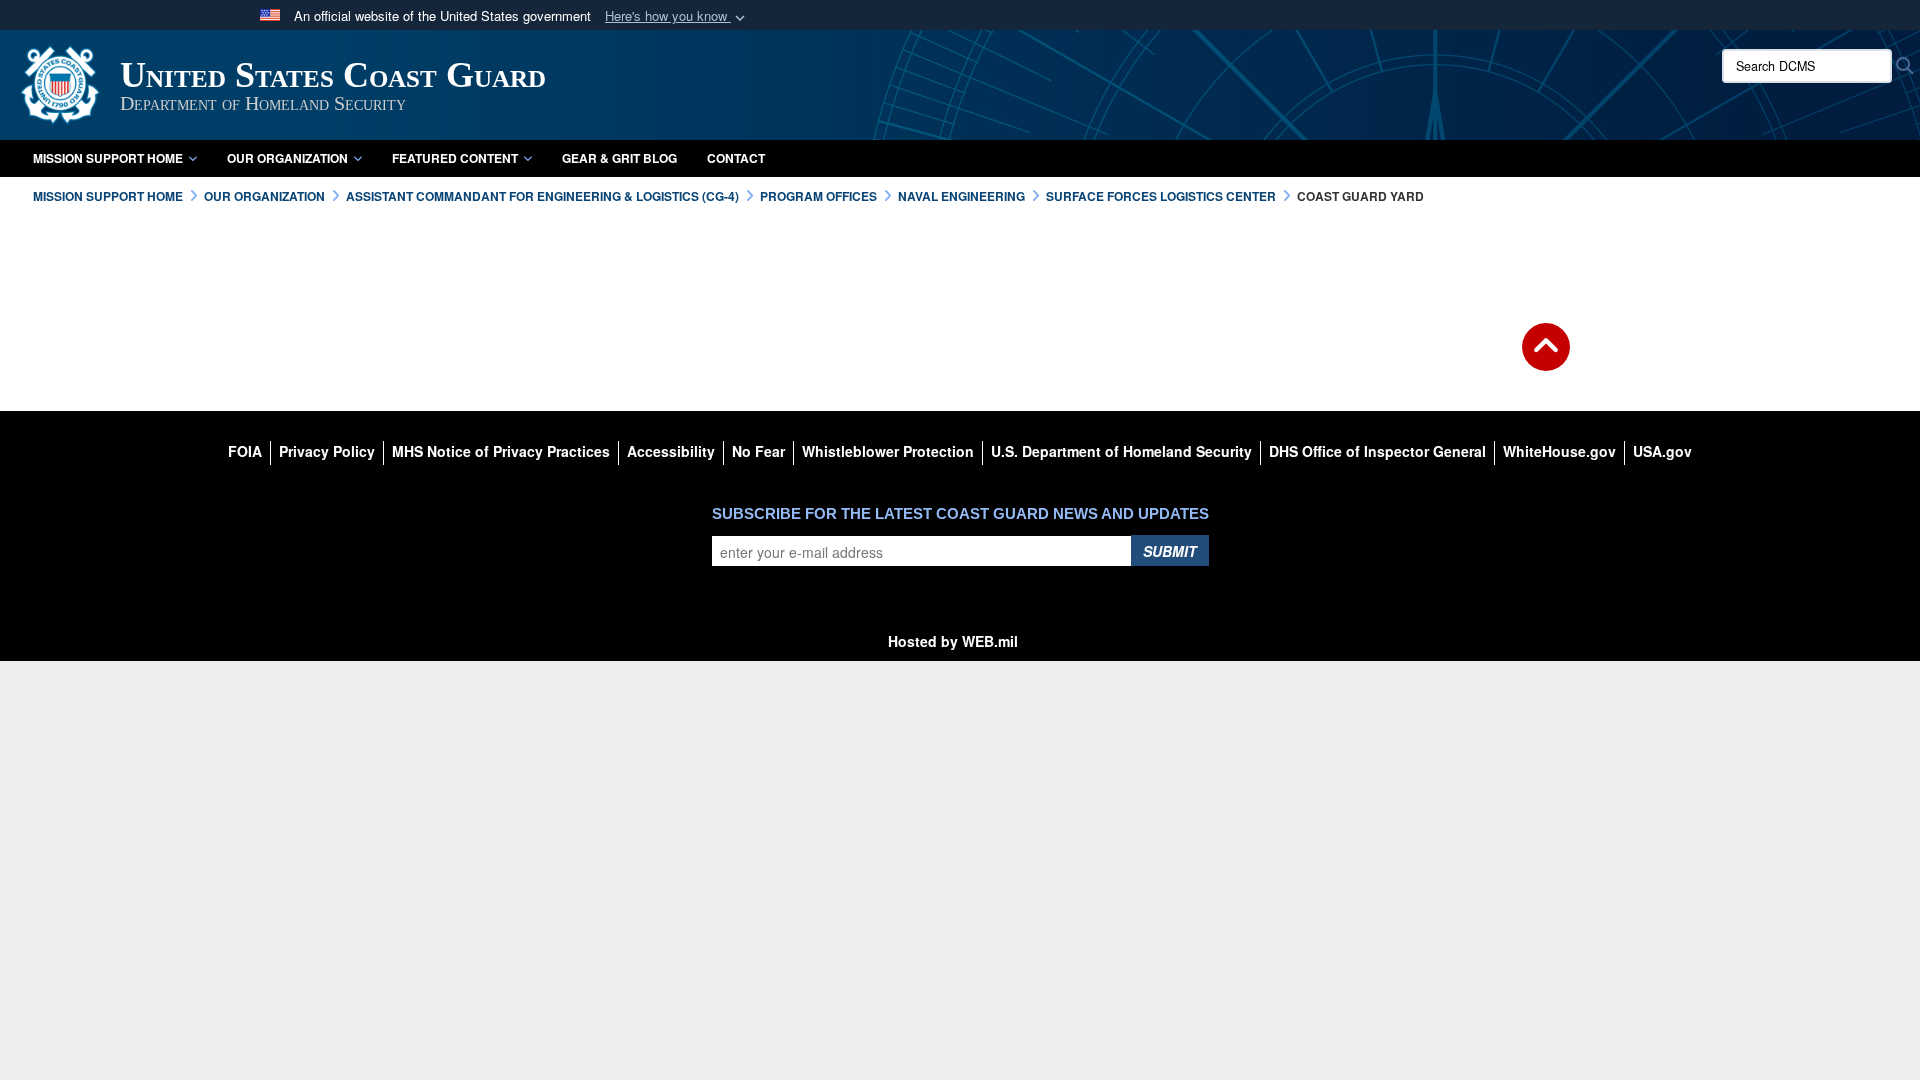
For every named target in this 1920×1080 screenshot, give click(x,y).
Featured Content (455, 158)
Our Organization (287, 158)
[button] (677, 16)
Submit (1170, 551)
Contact (736, 158)
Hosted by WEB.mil (953, 641)
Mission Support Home (108, 158)
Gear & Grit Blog (619, 158)
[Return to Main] (1546, 359)
